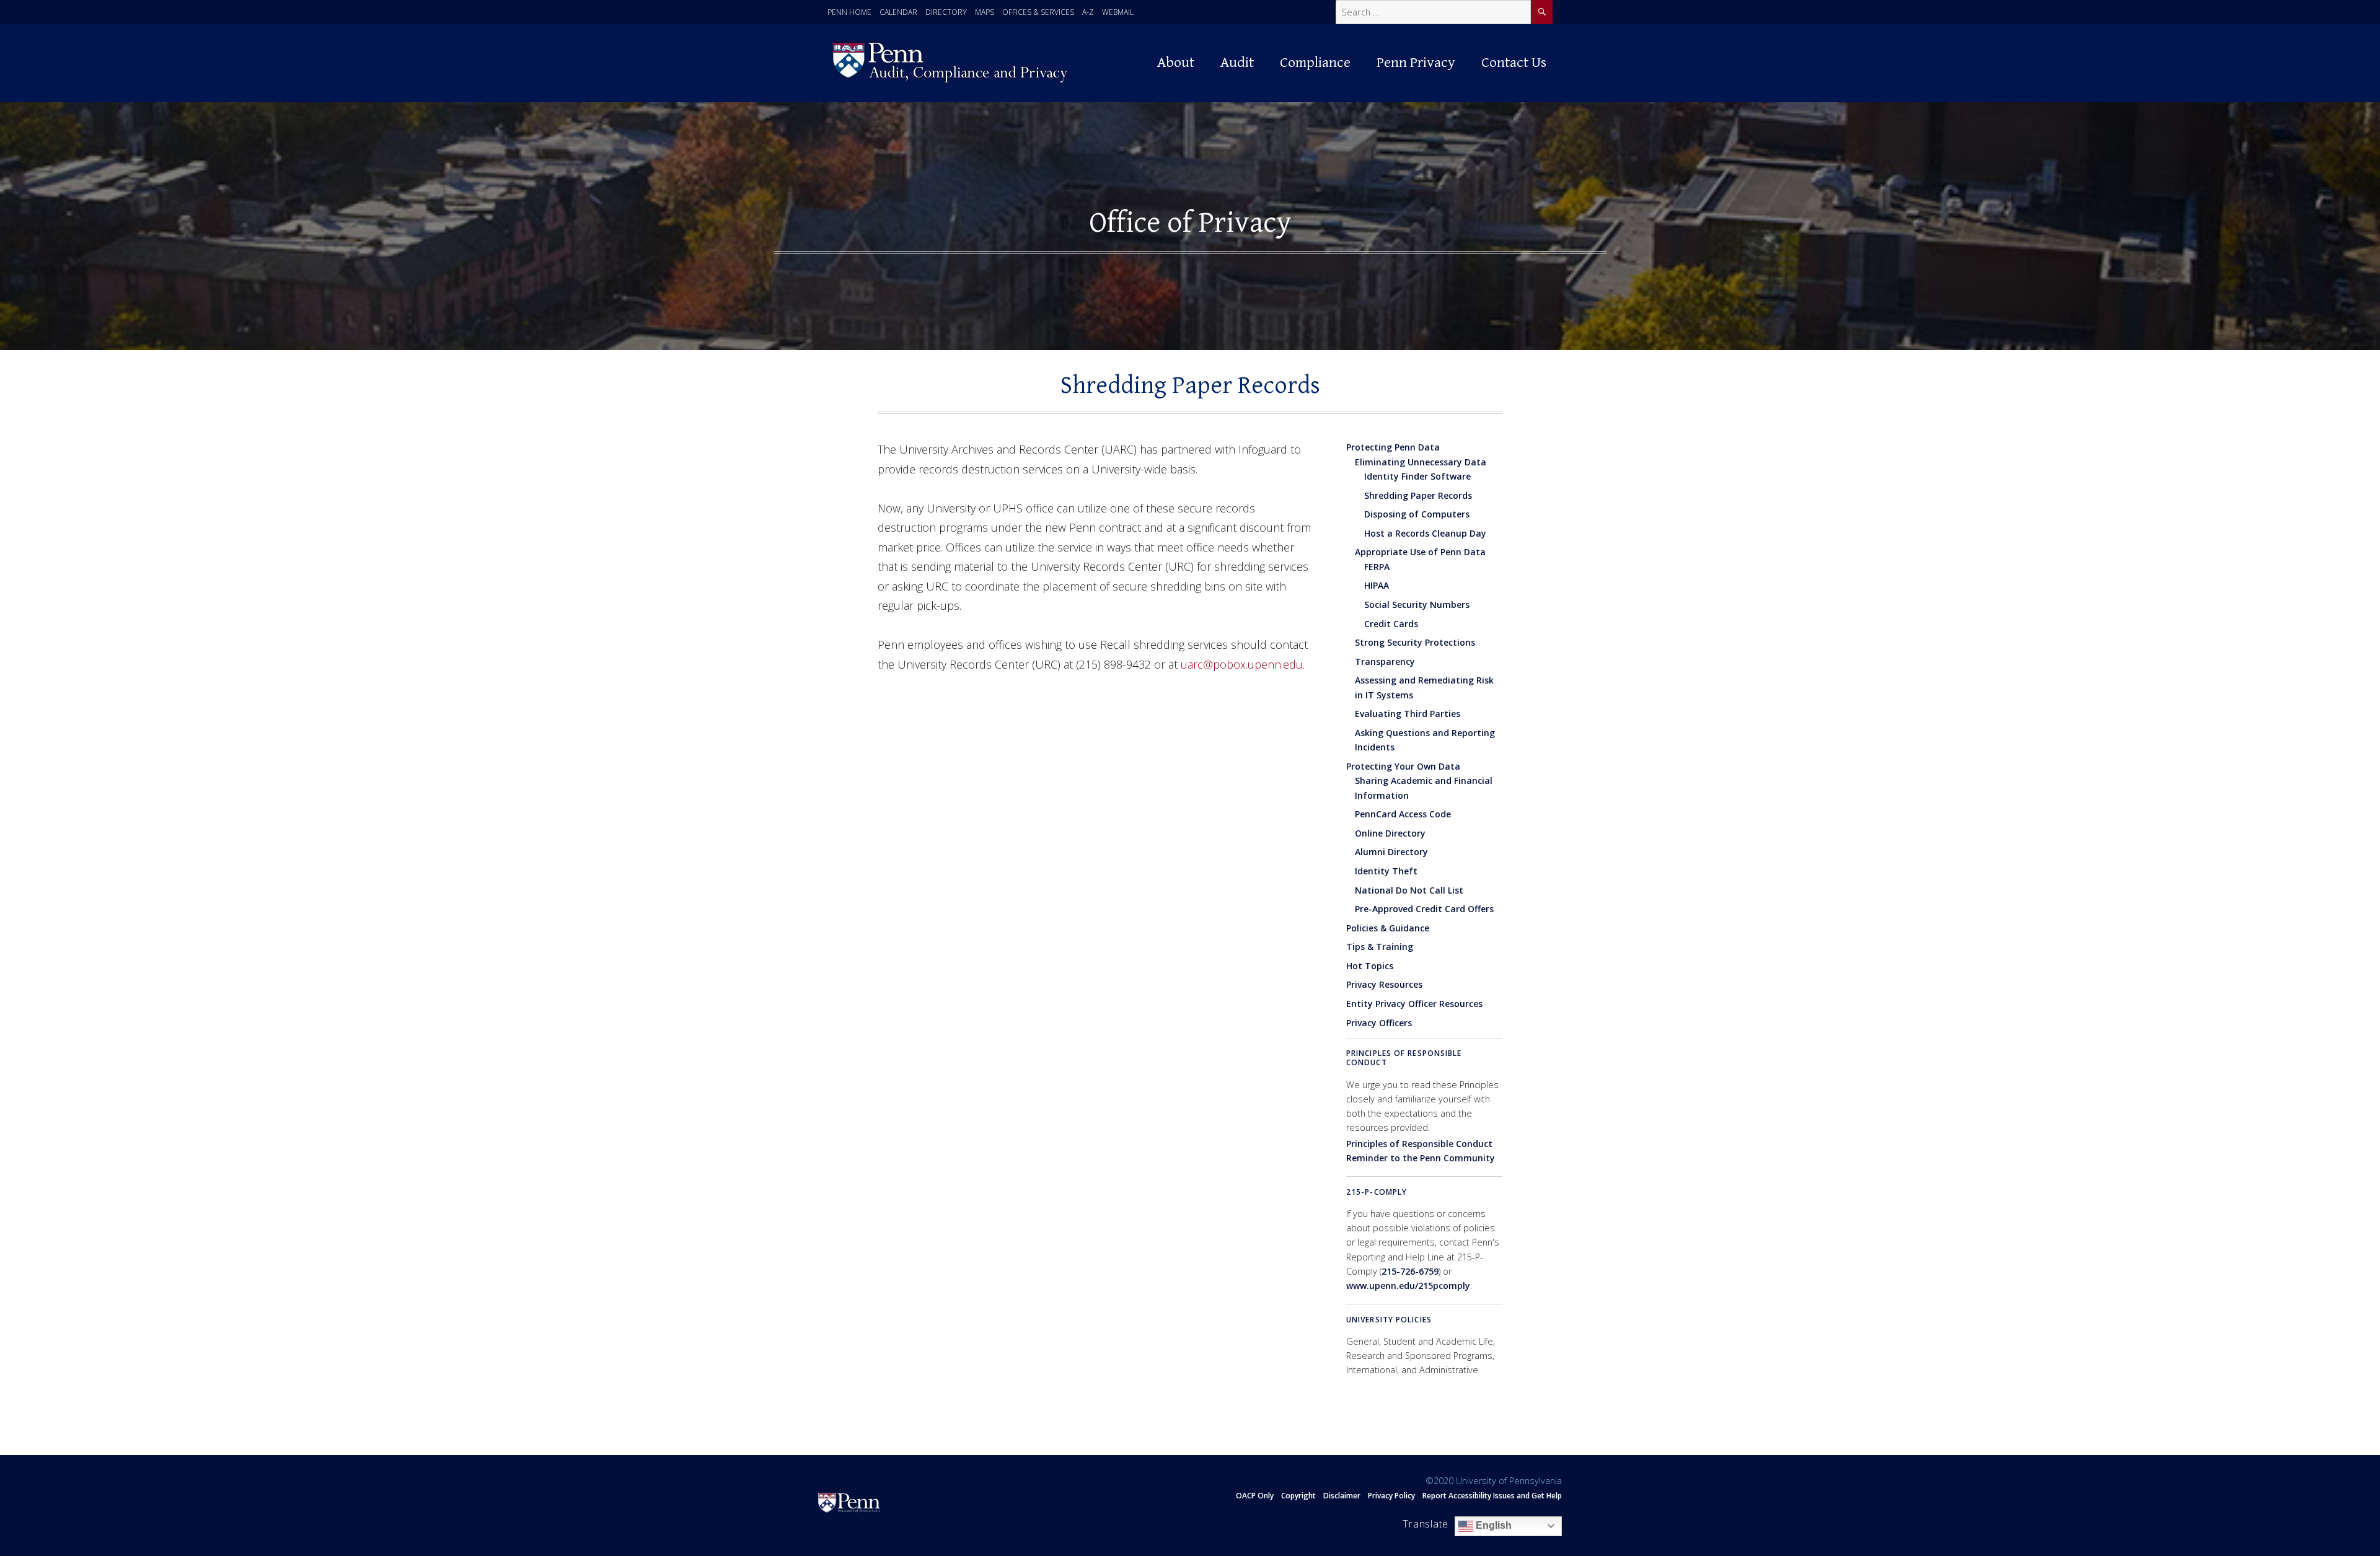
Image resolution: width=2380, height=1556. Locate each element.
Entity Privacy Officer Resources (1414, 1004)
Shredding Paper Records (1418, 495)
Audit (1237, 63)
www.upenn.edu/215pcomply (1408, 1286)
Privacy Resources (1384, 984)
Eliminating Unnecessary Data (1421, 462)
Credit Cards (1391, 624)
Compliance (1315, 63)
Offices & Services (1038, 12)
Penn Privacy (1416, 63)
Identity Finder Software (1417, 476)
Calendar (898, 12)
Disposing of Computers (1417, 514)
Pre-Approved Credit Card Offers (1424, 909)
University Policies (1389, 1320)
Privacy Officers (1379, 1023)
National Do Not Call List (1409, 890)
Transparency (1385, 662)
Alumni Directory (1391, 852)
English (1492, 1525)
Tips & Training (1380, 947)
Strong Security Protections (1415, 642)
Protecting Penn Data (1393, 447)
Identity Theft (1386, 871)
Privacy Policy (1391, 1496)
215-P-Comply (1377, 1192)
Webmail (1118, 12)
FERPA (1377, 567)
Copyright (1298, 1496)
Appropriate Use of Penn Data (1420, 552)
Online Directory (1390, 833)
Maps (985, 12)
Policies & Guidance (1388, 928)
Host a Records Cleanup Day (1425, 533)
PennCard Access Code (1403, 814)
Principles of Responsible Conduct (1404, 1058)
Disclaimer (1342, 1496)
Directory (946, 12)
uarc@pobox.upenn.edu (1242, 664)
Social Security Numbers (1417, 604)
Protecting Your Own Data (1403, 766)
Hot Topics (1370, 966)
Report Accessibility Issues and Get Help (1492, 1496)
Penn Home (849, 12)
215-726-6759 (1410, 1271)
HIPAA (1377, 585)
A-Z (1088, 12)
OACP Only (1255, 1496)
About (1176, 63)
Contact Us (1514, 63)
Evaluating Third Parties (1408, 714)
